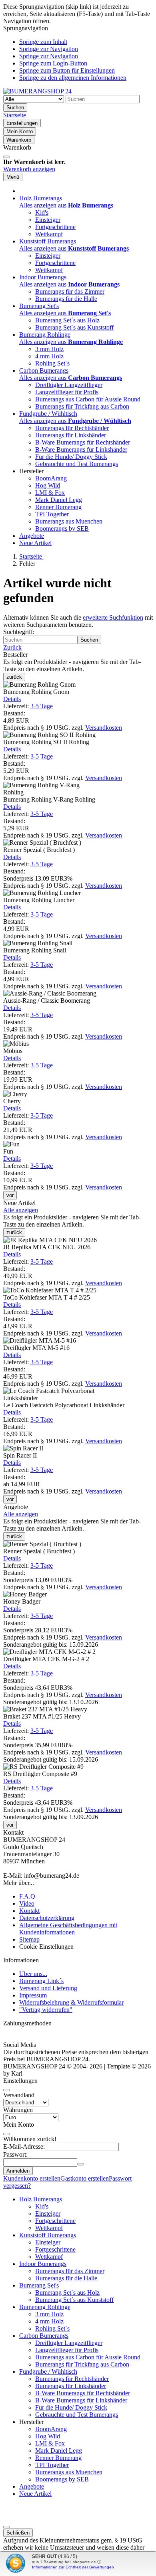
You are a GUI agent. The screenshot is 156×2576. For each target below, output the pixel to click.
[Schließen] (6, 157)
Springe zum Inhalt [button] (43, 42)
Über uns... (33, 1974)
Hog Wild (48, 485)
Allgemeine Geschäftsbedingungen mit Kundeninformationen (68, 1929)
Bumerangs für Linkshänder (71, 435)
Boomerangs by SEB (62, 528)
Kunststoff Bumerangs (48, 2235)
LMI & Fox (50, 493)
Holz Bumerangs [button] (41, 198)
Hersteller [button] (31, 471)
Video (27, 1903)
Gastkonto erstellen (85, 2178)
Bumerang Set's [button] (39, 306)
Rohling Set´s (52, 363)
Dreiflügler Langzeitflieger (69, 385)
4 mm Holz (49, 356)
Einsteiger (48, 220)
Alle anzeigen (21, 1210)
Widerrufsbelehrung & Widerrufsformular (71, 2002)
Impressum (33, 1995)
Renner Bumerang (58, 507)
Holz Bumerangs (41, 2199)
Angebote (32, 536)
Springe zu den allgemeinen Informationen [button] (73, 78)
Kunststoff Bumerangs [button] (48, 241)
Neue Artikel (35, 543)
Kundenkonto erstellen (32, 2178)
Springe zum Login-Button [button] (53, 63)
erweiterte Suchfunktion (113, 617)
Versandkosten (104, 728)
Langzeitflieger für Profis (67, 392)
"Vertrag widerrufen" (46, 2010)
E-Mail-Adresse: (24, 2146)
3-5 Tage (42, 706)
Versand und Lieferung (48, 1988)
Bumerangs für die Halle (66, 299)
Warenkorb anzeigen (29, 169)
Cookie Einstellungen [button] (46, 1947)
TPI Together (52, 514)
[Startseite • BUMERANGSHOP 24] (37, 91)
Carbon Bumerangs (44, 2336)
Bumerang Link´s (41, 1981)
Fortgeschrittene (55, 227)
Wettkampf (49, 234)
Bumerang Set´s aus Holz (67, 320)
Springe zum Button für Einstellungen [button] (67, 70)
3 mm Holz (49, 349)
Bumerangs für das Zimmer (70, 291)
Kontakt (29, 1911)
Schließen (18, 2533)
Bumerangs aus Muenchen (69, 521)
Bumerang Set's (39, 2285)
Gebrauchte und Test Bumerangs (77, 464)
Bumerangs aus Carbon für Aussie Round (88, 399)
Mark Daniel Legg (59, 500)
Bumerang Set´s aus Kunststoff (74, 327)
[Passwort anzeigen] (80, 2164)
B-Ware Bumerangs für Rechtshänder (83, 442)
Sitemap (29, 1939)
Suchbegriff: (19, 632)
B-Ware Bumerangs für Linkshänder (81, 449)
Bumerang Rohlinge (45, 2307)
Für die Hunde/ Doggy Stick (71, 457)
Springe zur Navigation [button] (49, 49)
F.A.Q (27, 1896)
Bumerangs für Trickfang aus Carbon (82, 406)
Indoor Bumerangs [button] (43, 277)
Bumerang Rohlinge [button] (45, 335)
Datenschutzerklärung (47, 1918)
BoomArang (51, 478)
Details (12, 699)
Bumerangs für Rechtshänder (72, 428)
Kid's (42, 212)
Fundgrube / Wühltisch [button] (48, 414)
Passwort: (15, 2154)
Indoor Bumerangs (43, 2264)
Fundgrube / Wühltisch (48, 2372)
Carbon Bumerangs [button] (44, 370)
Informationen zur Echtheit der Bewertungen (73, 2567)
